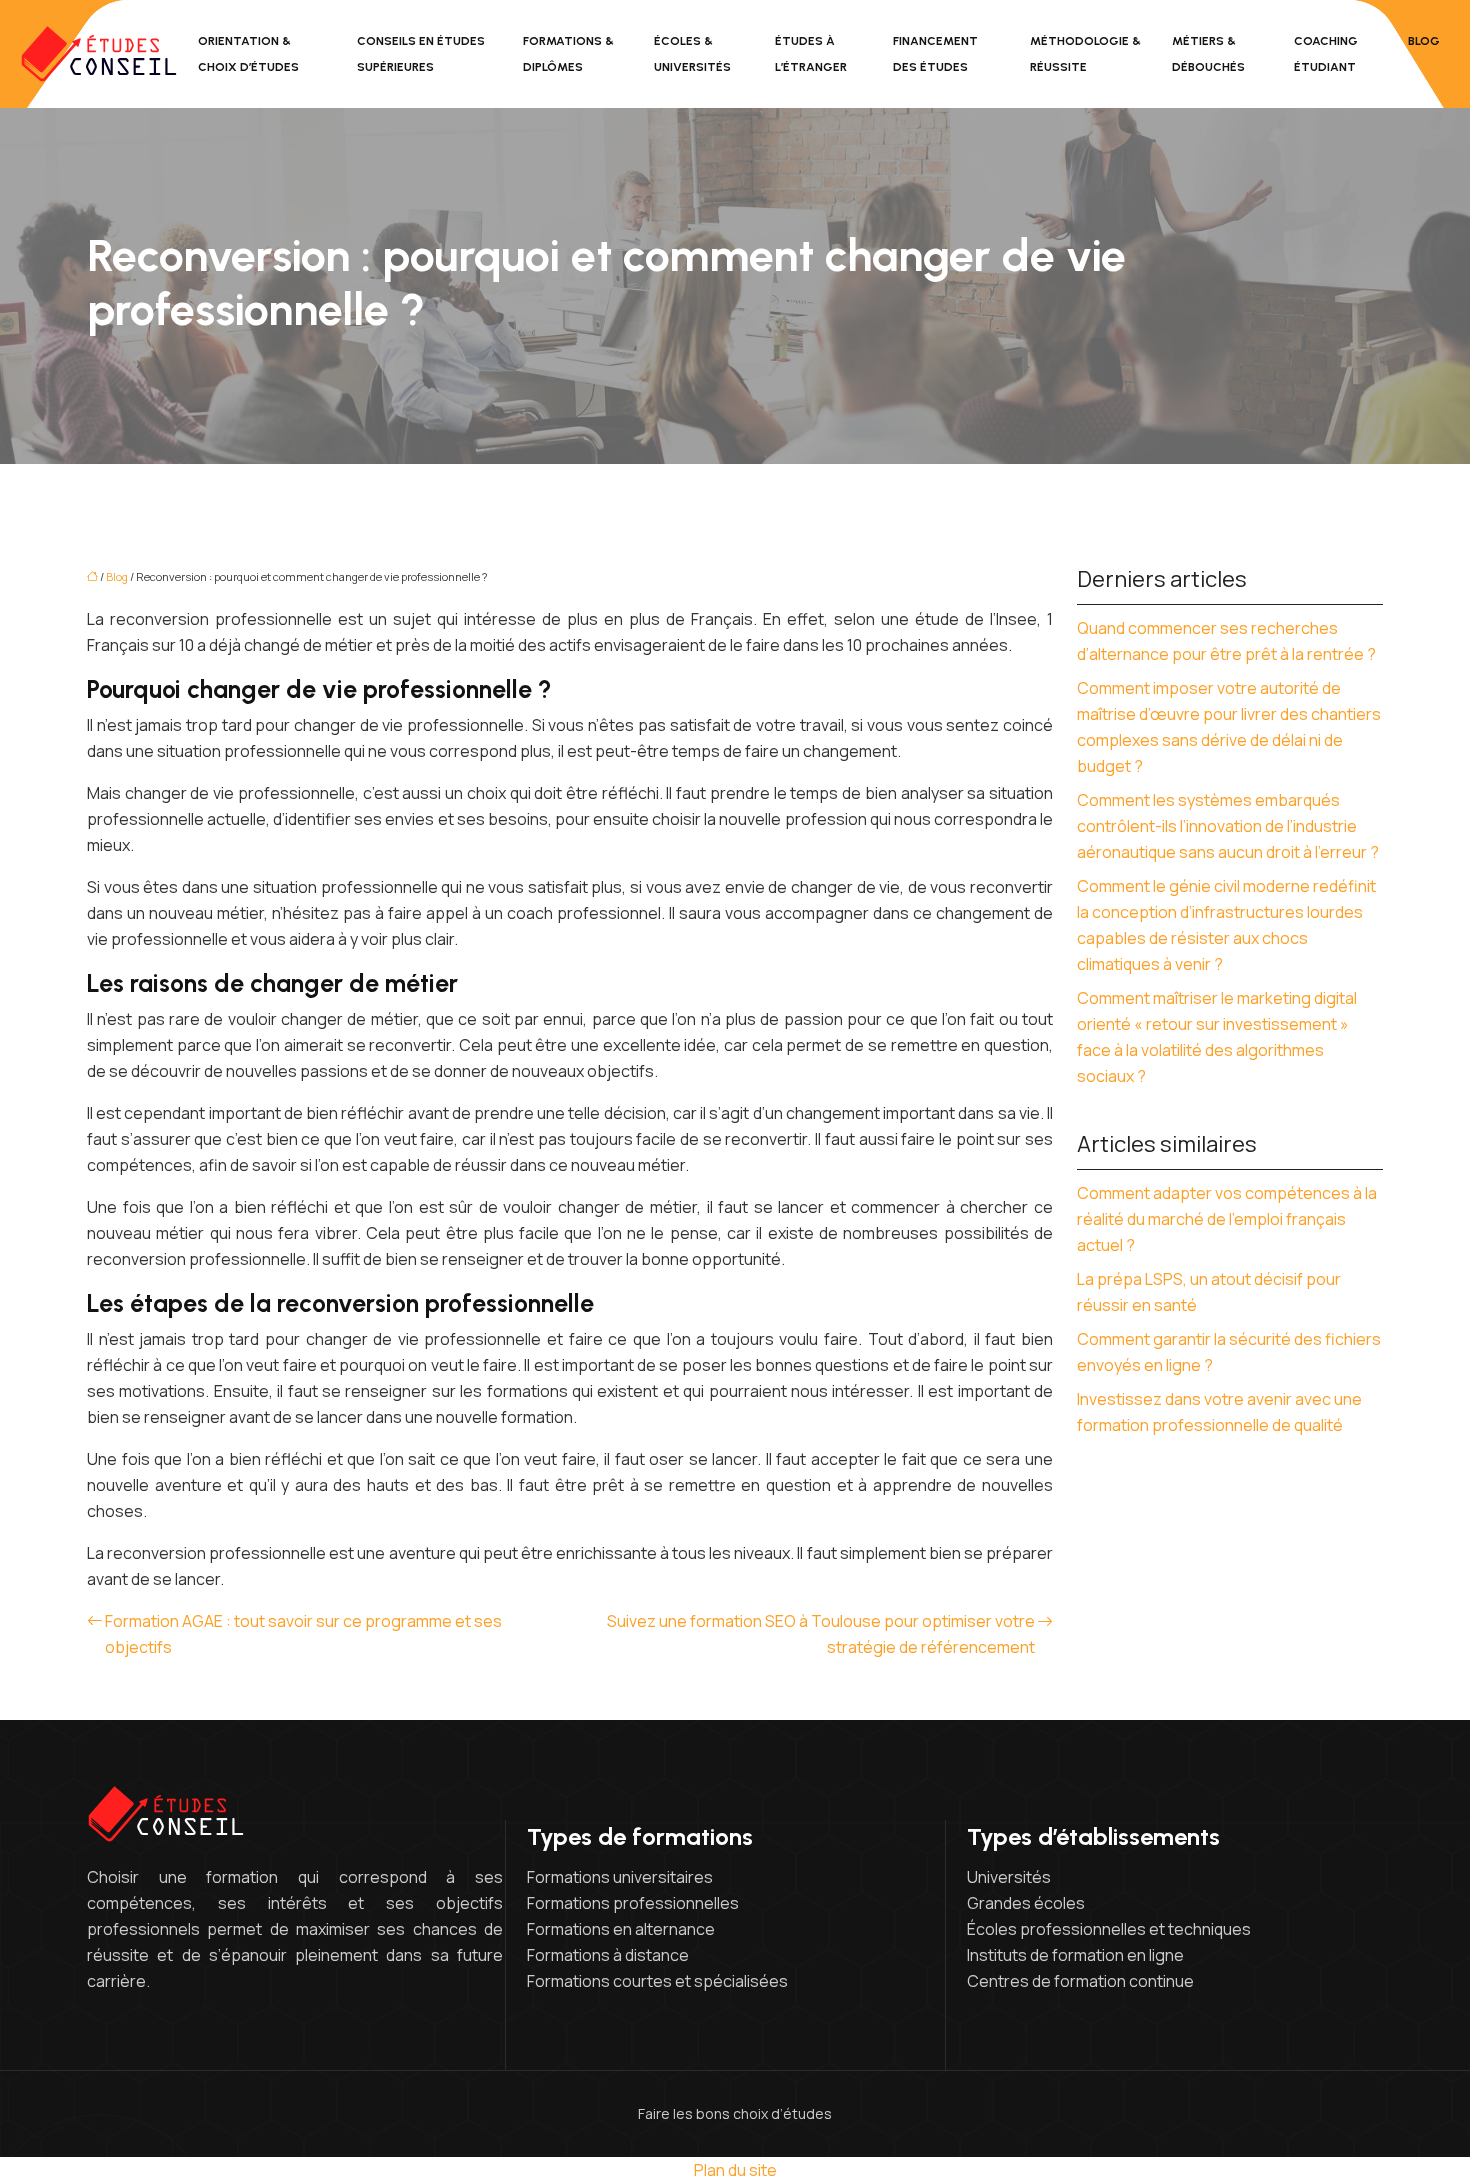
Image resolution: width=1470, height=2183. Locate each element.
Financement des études (935, 54)
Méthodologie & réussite (1085, 54)
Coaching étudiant (1326, 54)
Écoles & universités (692, 54)
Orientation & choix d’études (248, 54)
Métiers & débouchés (1208, 54)
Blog (1424, 41)
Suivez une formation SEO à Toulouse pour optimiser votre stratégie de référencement (821, 1634)
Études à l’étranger (811, 54)
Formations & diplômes (568, 54)
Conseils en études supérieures (421, 54)
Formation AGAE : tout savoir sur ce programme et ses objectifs (303, 1634)
